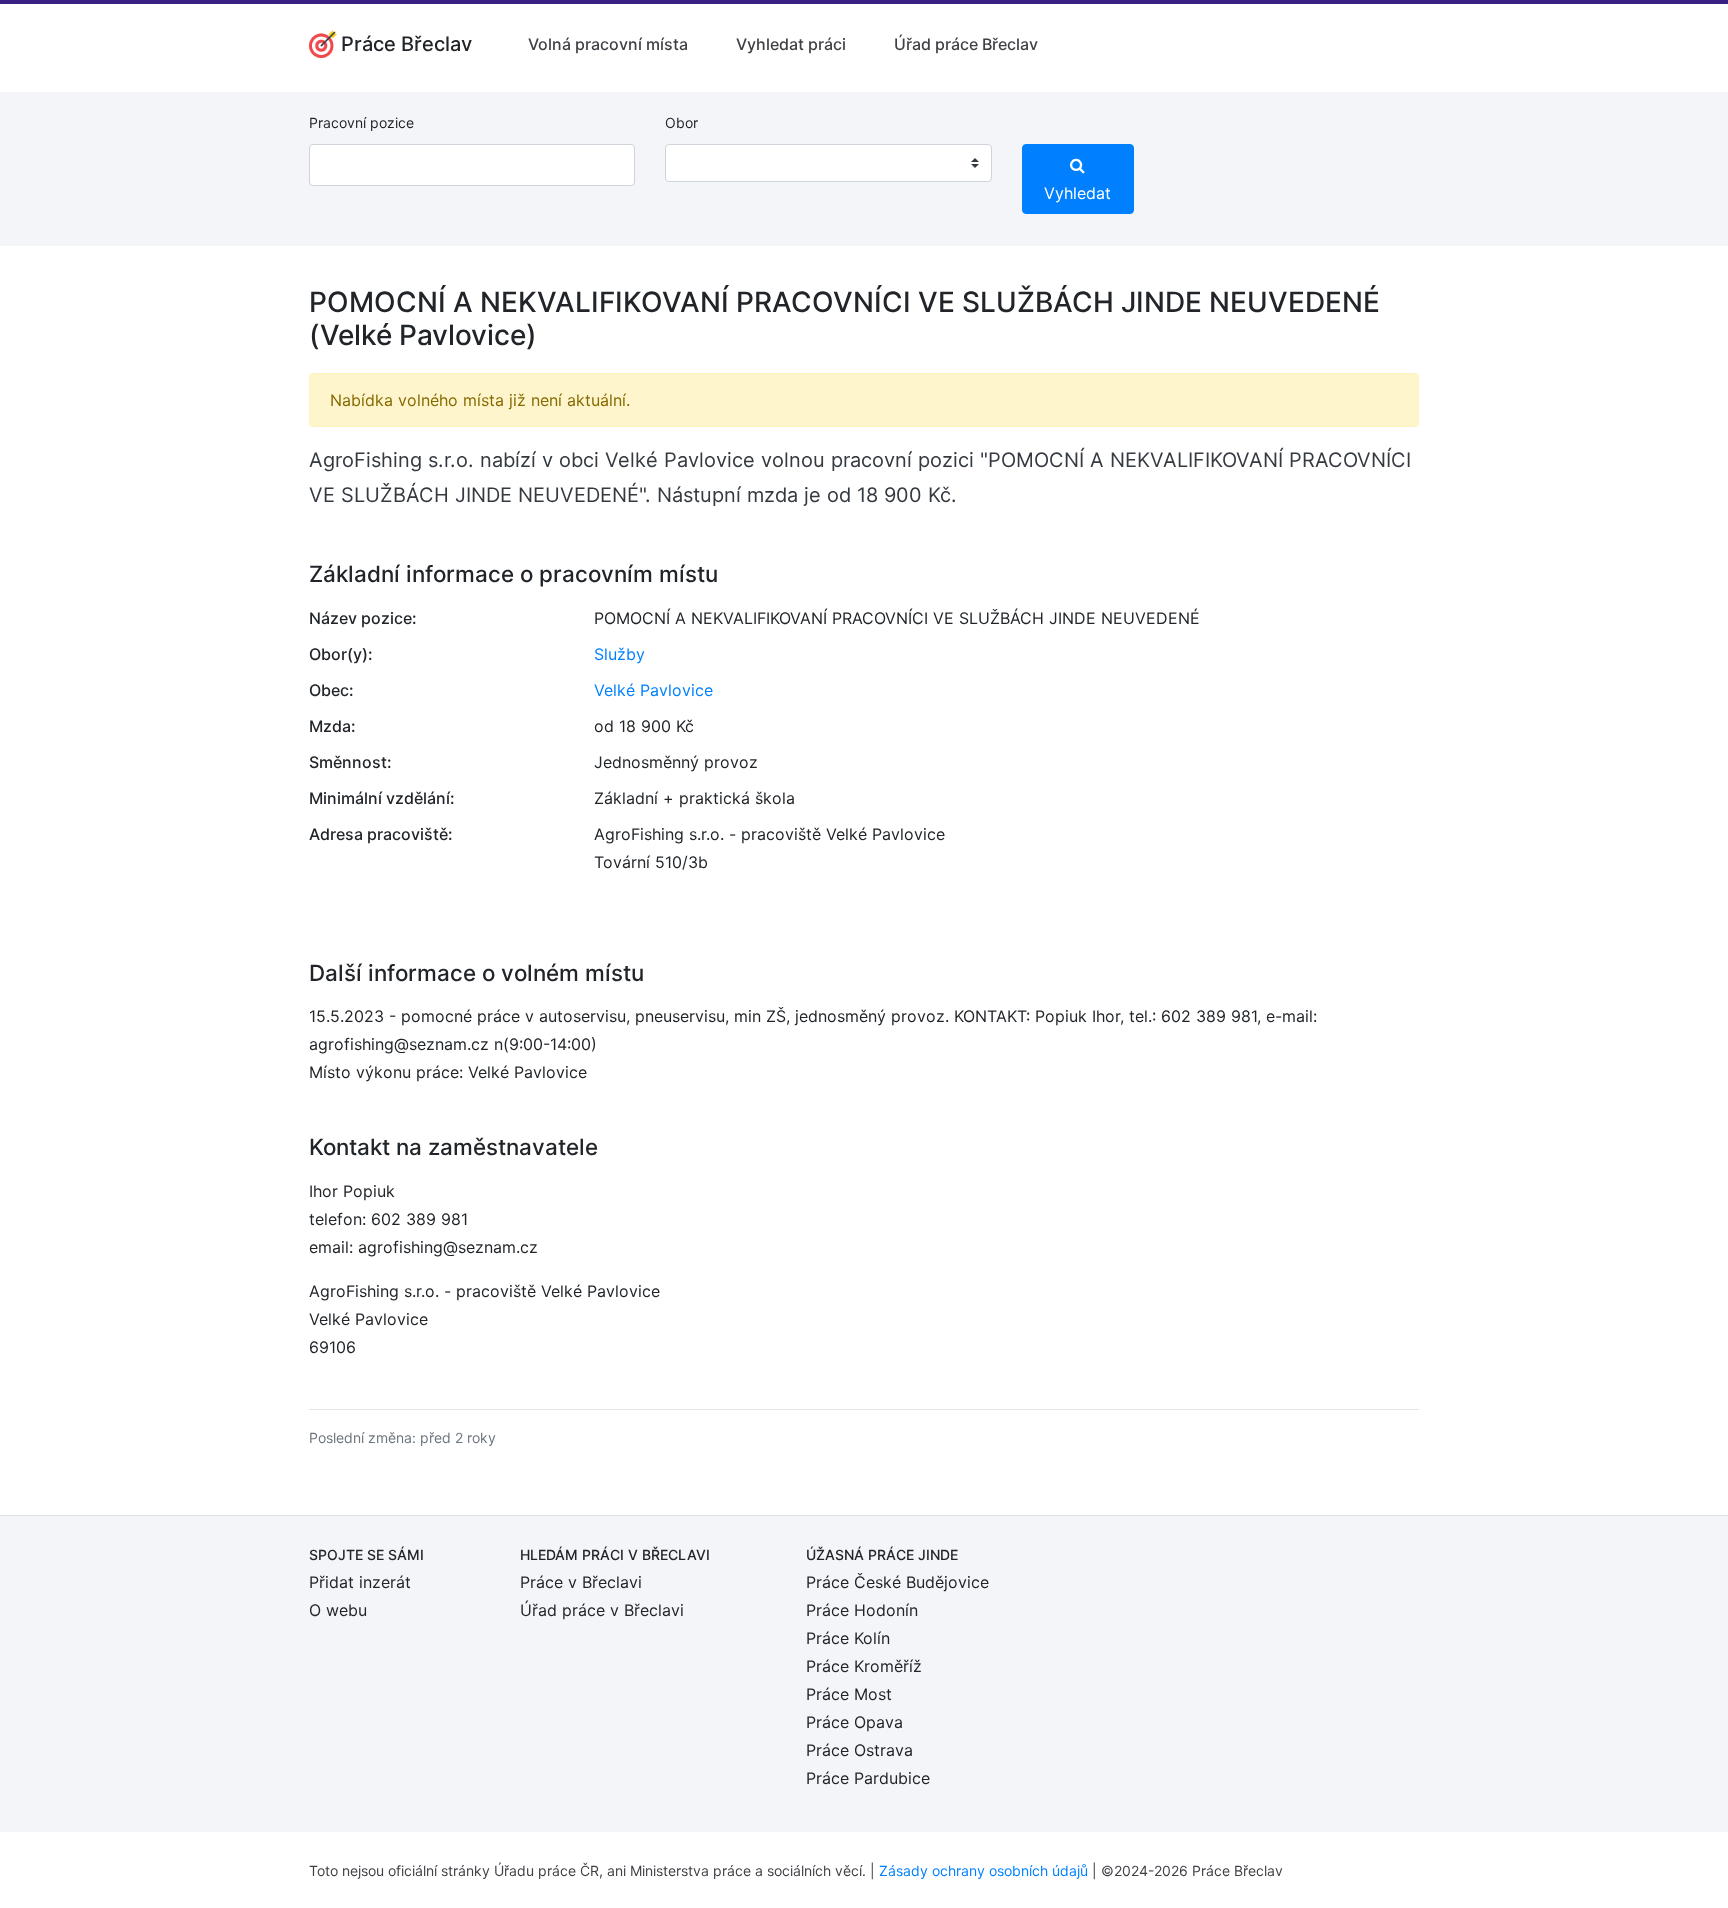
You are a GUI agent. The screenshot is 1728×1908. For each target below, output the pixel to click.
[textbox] (706, 163)
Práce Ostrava (859, 1750)
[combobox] (828, 163)
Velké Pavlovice (653, 690)
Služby (619, 654)
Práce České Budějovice (897, 1582)
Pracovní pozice (361, 122)
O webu (338, 1610)
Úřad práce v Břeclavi (602, 1610)
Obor (681, 122)
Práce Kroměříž (864, 1666)
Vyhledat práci (791, 44)
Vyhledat (1077, 193)
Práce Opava (854, 1722)
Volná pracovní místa (608, 44)
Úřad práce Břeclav (966, 44)
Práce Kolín (848, 1638)
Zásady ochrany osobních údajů (983, 1870)
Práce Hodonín (862, 1610)
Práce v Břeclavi (581, 1582)
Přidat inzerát (360, 1582)
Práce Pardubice (868, 1778)
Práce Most (849, 1694)
